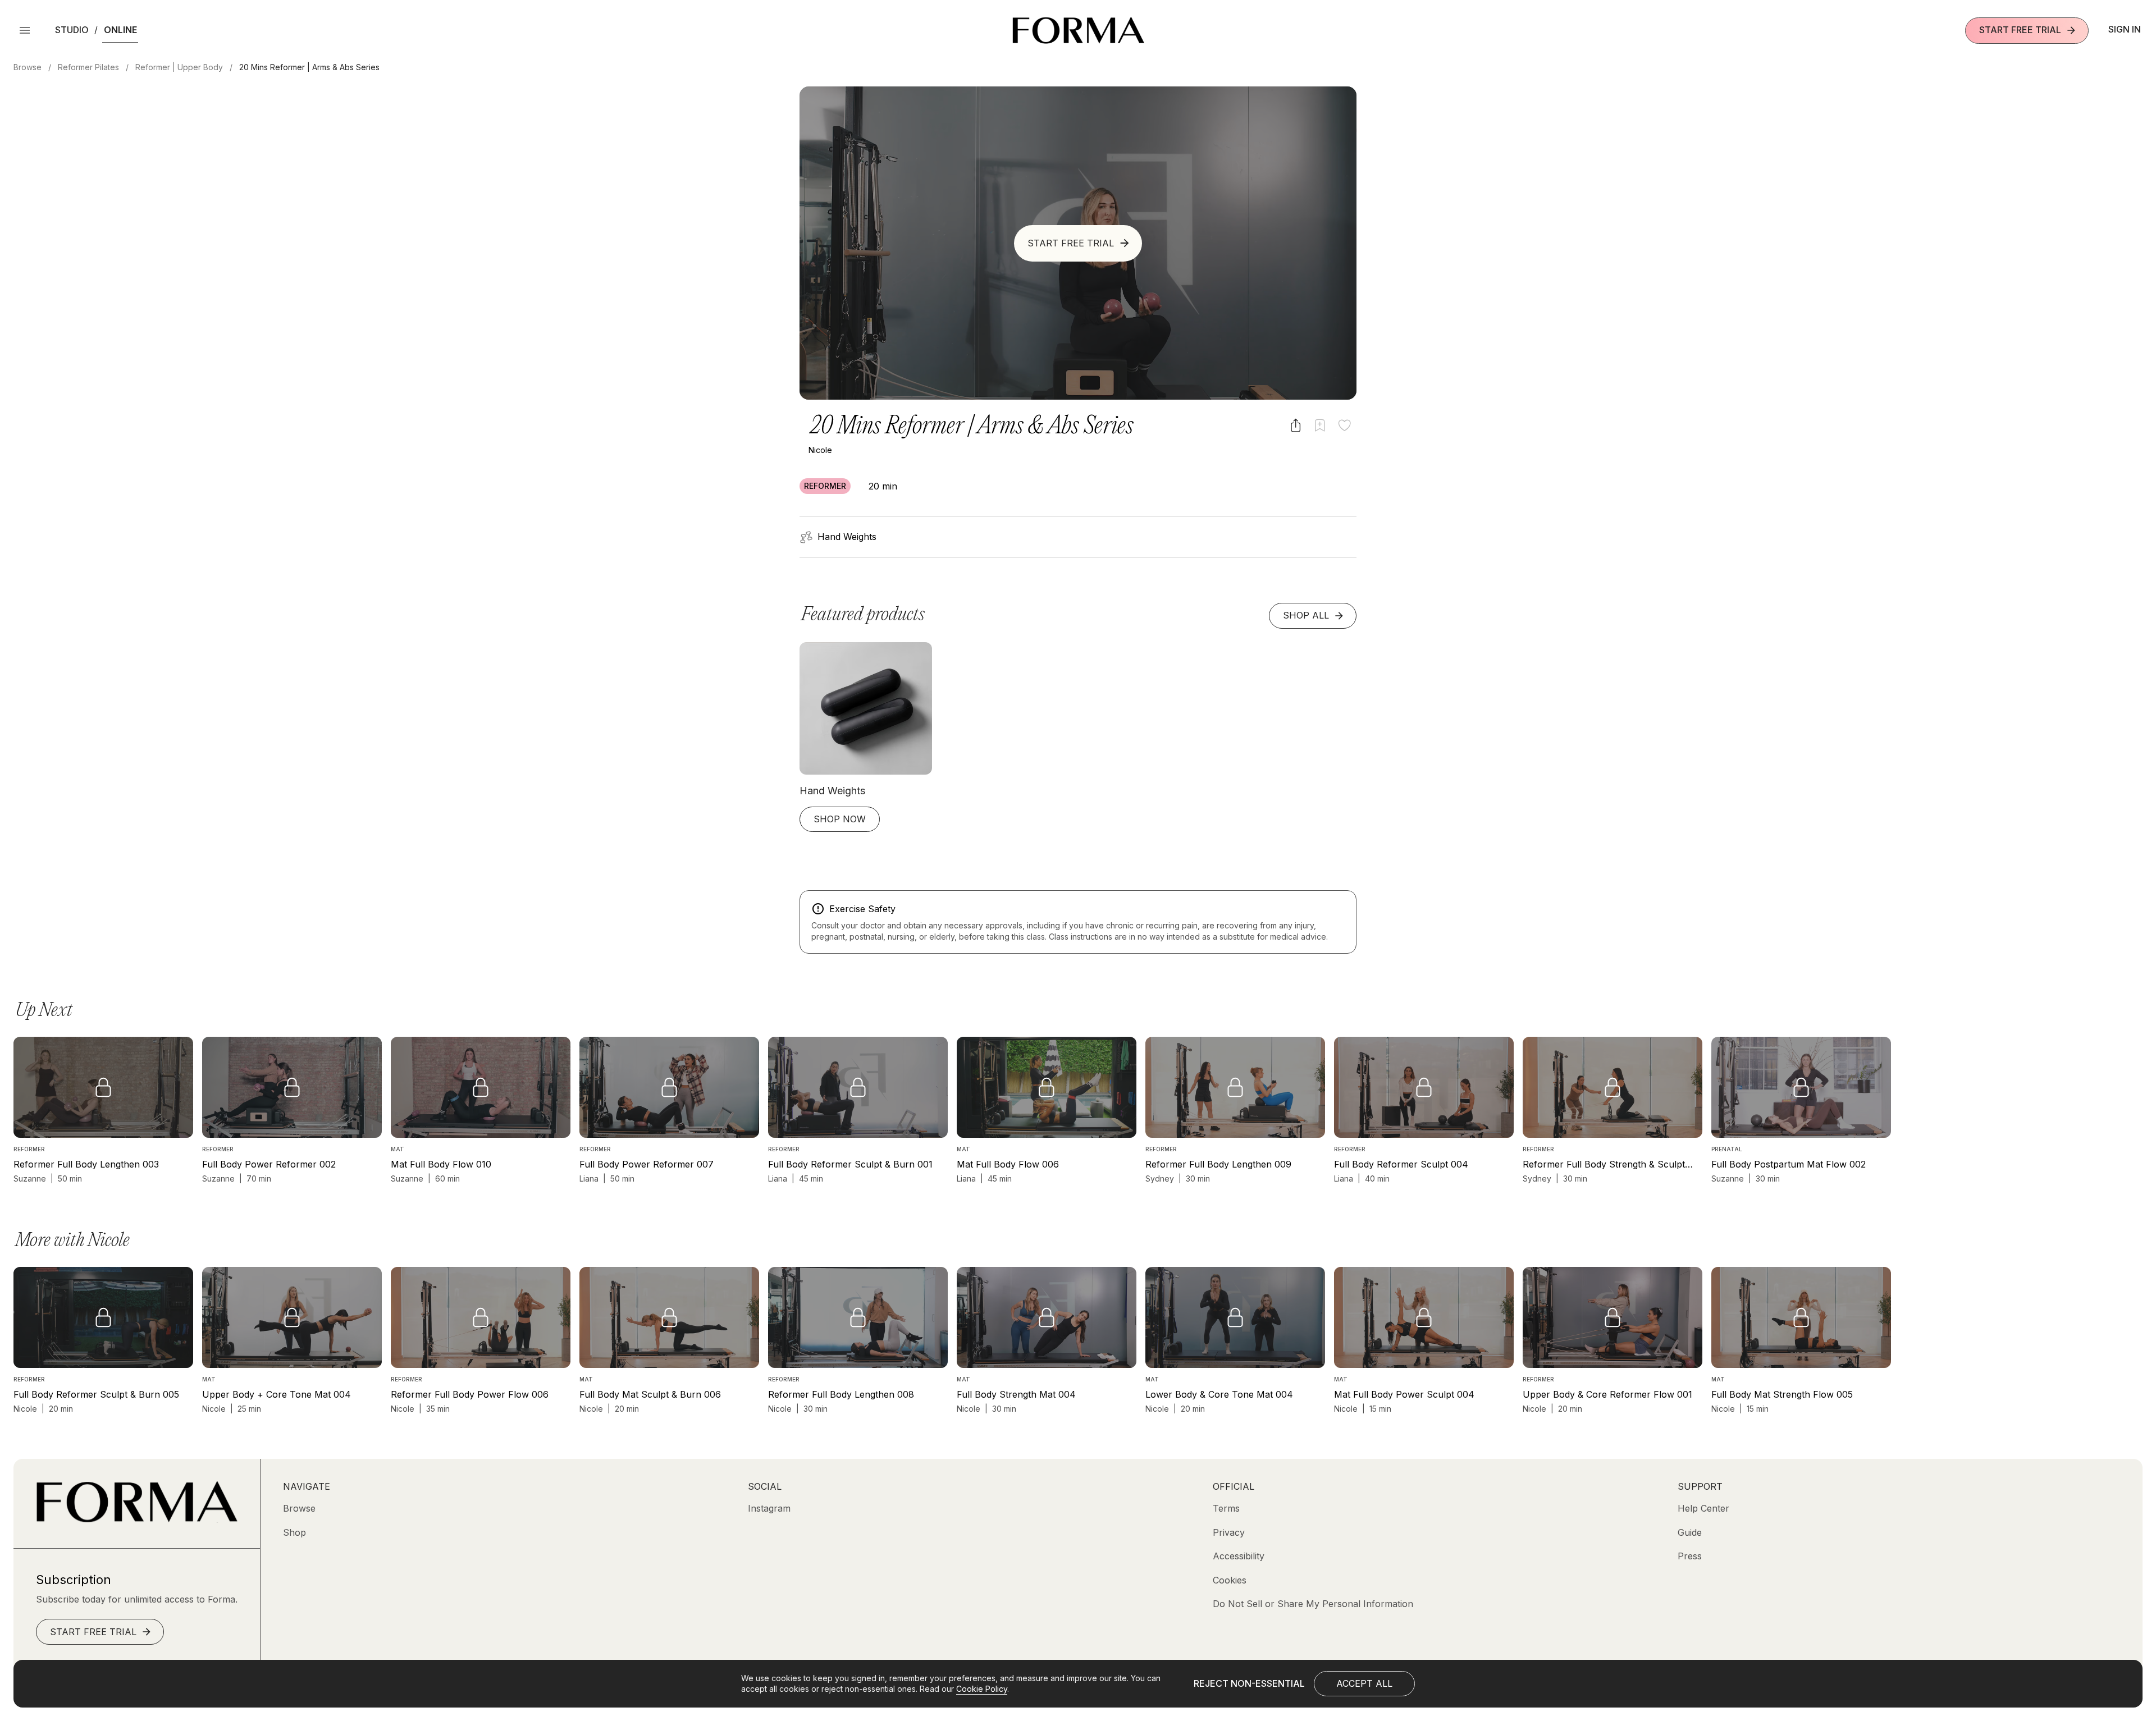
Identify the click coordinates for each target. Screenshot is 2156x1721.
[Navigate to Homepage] (1078, 30)
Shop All (1306, 615)
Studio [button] (72, 30)
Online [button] (120, 30)
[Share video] (1296, 425)
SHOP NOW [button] (840, 819)
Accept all (1364, 1683)
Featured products (863, 615)
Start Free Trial (2020, 30)
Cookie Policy (982, 1689)
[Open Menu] (25, 30)
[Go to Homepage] (137, 1519)
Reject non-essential (1249, 1683)
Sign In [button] (2125, 29)
